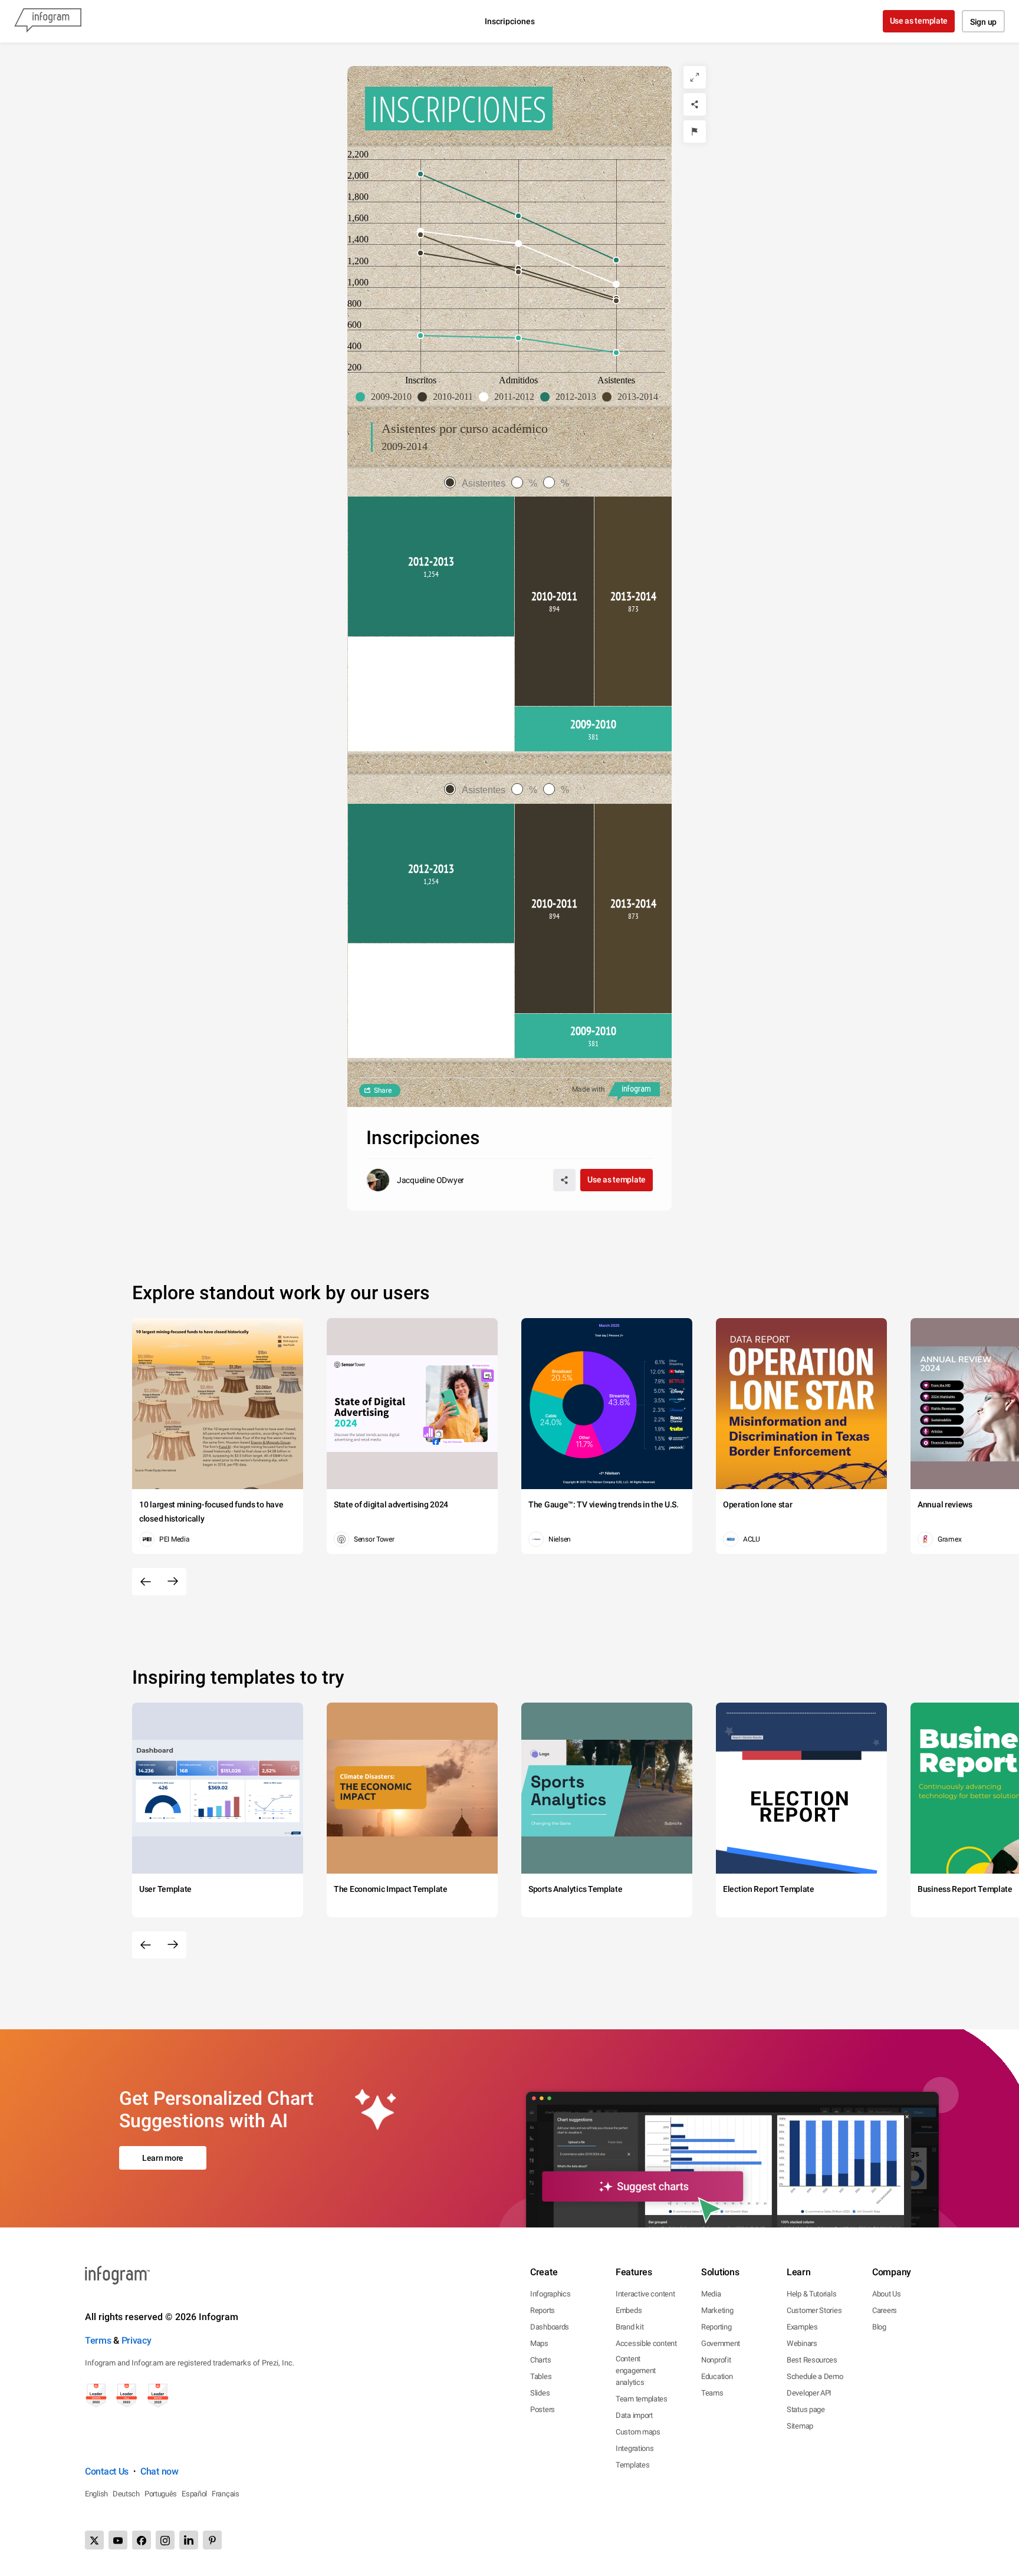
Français (226, 2494)
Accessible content (646, 2343)
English (96, 2494)
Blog (879, 2327)
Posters (543, 2409)
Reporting (716, 2327)
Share (383, 1090)
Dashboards (550, 2327)
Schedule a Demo (815, 2376)
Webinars (802, 2343)
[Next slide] (173, 1582)
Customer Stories (814, 2310)
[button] (387, 397)
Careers (885, 2310)
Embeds (629, 2310)
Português (161, 2494)
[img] (431, 566)
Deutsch (126, 2494)
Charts (540, 2360)
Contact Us (107, 2471)
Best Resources (812, 2360)
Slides (540, 2393)
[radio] (478, 483)
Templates (632, 2465)
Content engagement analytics (636, 2370)
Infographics (550, 2294)
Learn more (163, 2158)
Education (717, 2376)
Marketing (717, 2310)
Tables (541, 2376)
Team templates (642, 2399)
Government (721, 2343)
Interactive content (645, 2294)
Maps (539, 2343)
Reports (543, 2310)
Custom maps (638, 2432)
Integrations (635, 2448)
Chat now (160, 2471)
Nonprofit (716, 2360)
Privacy (137, 2340)
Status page (806, 2409)
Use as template (919, 21)
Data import (634, 2415)
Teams (712, 2393)
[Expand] (695, 77)
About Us (887, 2294)
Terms (98, 2340)
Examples (802, 2327)
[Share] (695, 104)
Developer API (809, 2393)
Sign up (983, 22)
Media (711, 2294)
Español (194, 2494)
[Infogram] (48, 21)
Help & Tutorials (811, 2294)
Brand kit (630, 2327)
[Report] (695, 132)
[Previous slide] (146, 1582)
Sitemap (800, 2426)
